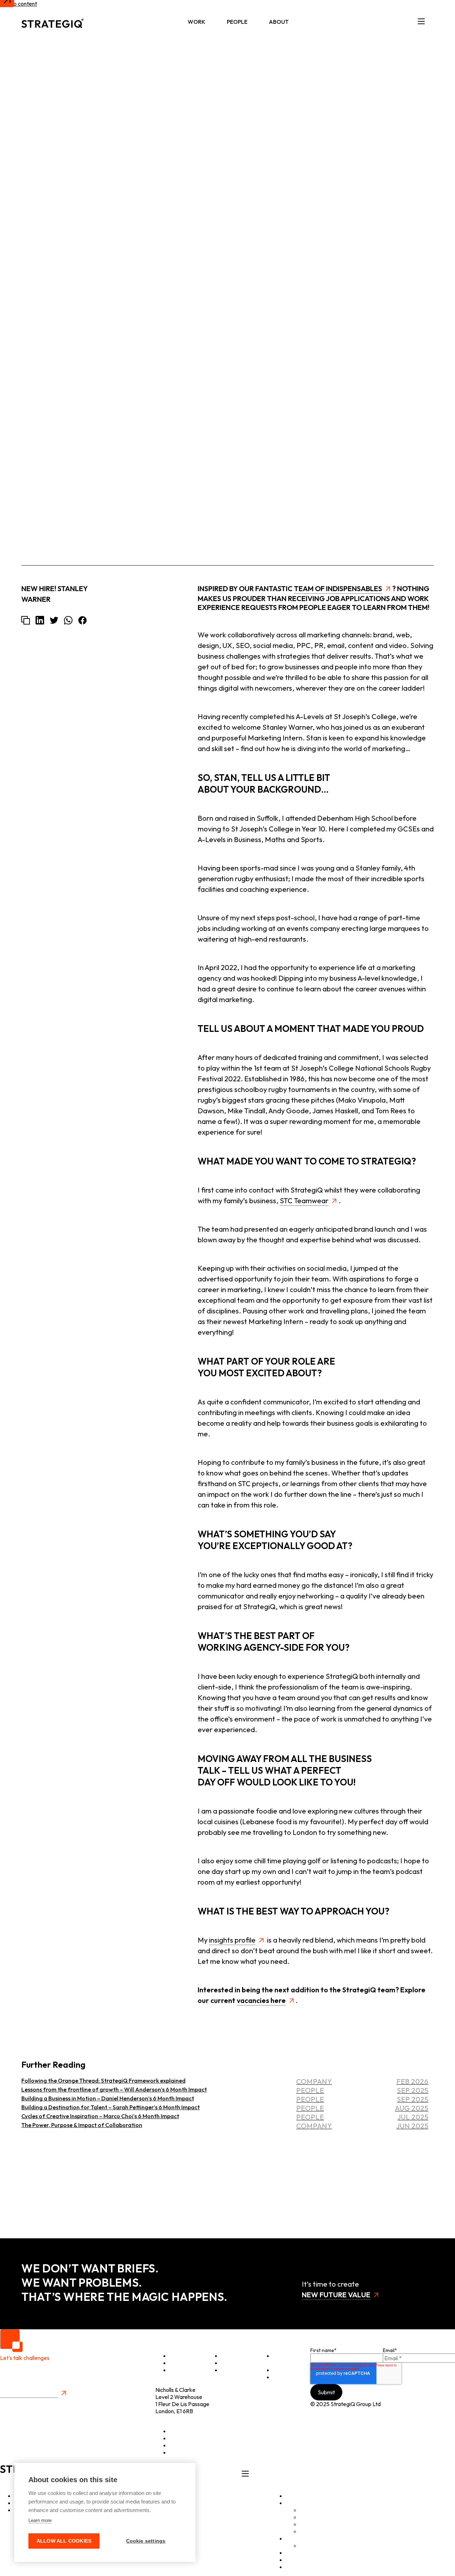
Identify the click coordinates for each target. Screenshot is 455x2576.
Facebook (182, 2452)
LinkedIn (180, 2431)
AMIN (307, 2524)
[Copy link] (26, 620)
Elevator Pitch (284, 2359)
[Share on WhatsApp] (68, 620)
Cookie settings (146, 2541)
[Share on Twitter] (54, 620)
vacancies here (261, 2000)
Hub (291, 2553)
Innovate (180, 2370)
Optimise (181, 2356)
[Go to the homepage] (52, 22)
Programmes (237, 2363)
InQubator (313, 2517)
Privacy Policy (17, 2402)
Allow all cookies (64, 2541)
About (279, 22)
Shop (279, 2370)
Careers (310, 2545)
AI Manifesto (316, 2531)
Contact (283, 2377)
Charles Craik (412, 98)
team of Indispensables (338, 588)
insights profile (232, 1940)
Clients (229, 2356)
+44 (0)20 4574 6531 (181, 2418)
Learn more (40, 2520)
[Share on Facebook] (82, 620)
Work (197, 22)
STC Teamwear (304, 1201)
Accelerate (183, 2363)
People (237, 22)
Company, (393, 132)
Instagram (182, 2445)
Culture (230, 2370)
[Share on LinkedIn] (40, 620)
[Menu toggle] (421, 22)
